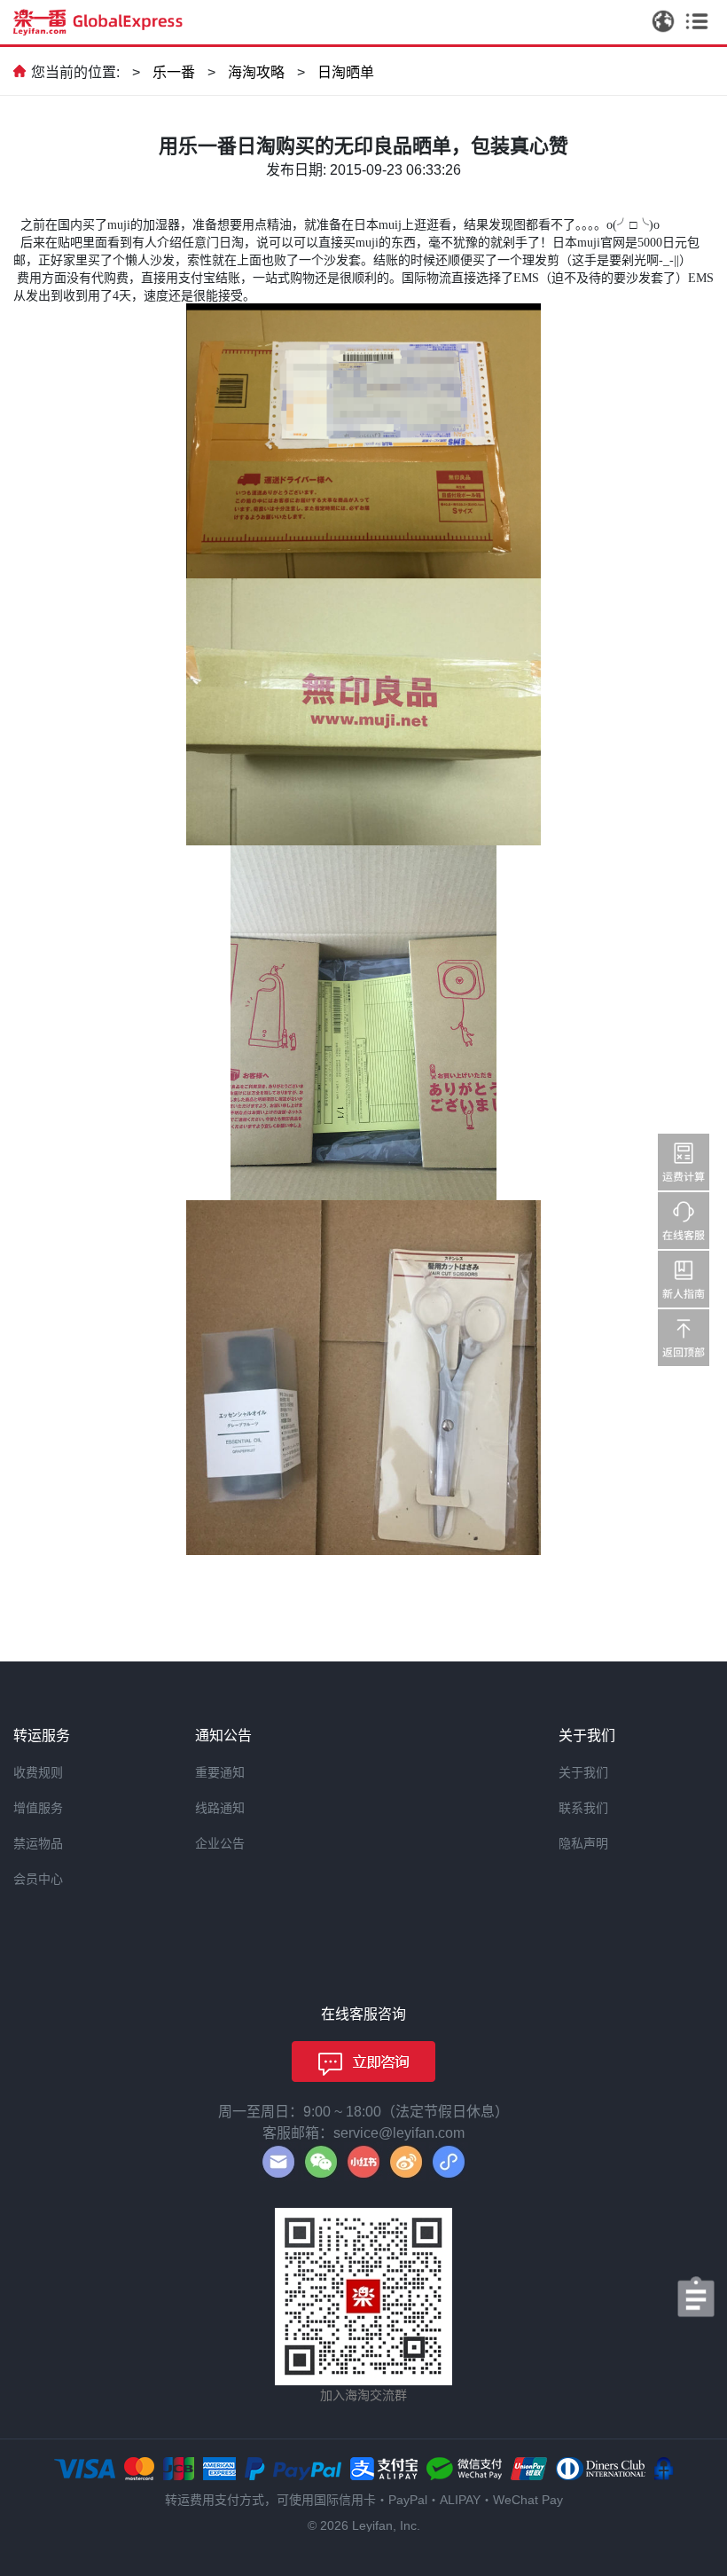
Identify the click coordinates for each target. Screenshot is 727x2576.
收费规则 (38, 1772)
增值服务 (38, 1808)
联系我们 (583, 1808)
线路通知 (220, 1808)
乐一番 (174, 72)
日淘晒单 (346, 72)
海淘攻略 (256, 72)
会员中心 (38, 1879)
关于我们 (583, 1772)
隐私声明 (583, 1843)
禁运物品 (38, 1843)
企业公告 (220, 1843)
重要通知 (220, 1772)
